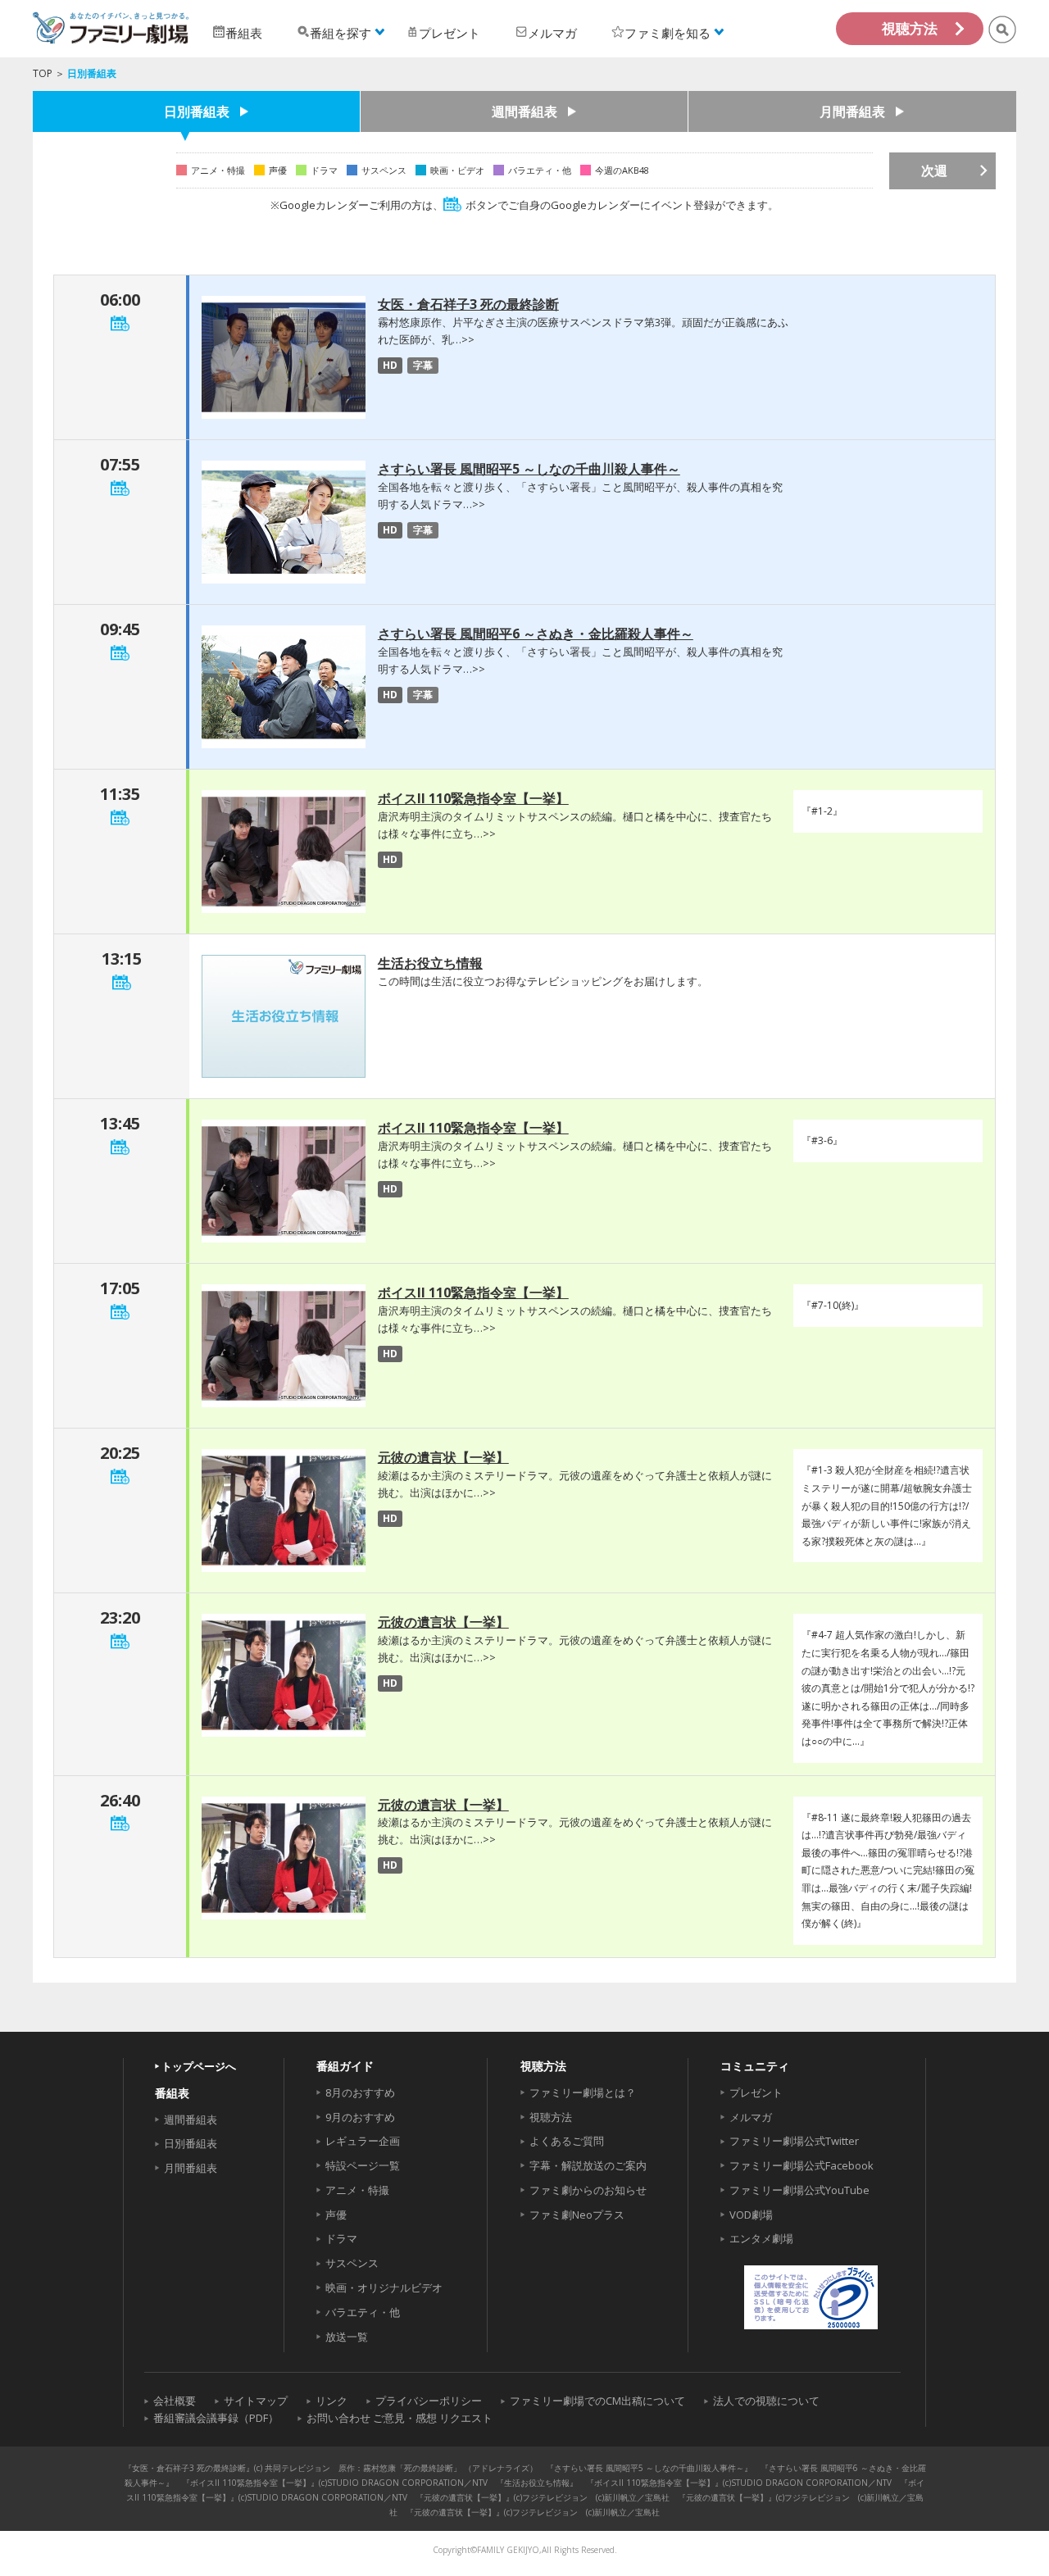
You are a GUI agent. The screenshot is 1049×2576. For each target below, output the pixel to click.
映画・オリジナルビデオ (384, 2288)
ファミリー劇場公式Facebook (802, 2165)
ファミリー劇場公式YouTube (799, 2190)
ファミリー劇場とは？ (583, 2092)
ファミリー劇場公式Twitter (794, 2141)
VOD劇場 (751, 2215)
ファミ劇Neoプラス (577, 2215)
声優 (336, 2215)
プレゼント (756, 2092)
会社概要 (175, 2401)
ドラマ (341, 2238)
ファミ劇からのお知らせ (588, 2190)
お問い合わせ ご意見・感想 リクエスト (400, 2418)
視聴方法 (910, 28)
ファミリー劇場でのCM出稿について (597, 2401)
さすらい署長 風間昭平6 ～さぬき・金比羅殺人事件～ (536, 634)
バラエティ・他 (363, 2312)
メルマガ (751, 2117)
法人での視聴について (766, 2401)
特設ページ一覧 (363, 2165)
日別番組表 (197, 111)
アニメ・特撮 (357, 2190)
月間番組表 (852, 111)
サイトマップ (256, 2401)
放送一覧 (347, 2337)
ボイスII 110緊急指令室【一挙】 (473, 798)
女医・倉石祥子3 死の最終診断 (468, 304)
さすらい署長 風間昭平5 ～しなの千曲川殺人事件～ (529, 469)
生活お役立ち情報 (430, 963)
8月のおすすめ (360, 2092)
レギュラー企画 (363, 2141)
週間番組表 (524, 111)
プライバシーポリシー (429, 2401)
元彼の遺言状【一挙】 (443, 1457)
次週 (934, 170)
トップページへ (199, 2066)
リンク (332, 2401)
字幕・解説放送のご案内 (588, 2165)
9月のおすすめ (360, 2117)
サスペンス (352, 2263)
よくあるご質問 (567, 2141)
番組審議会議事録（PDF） (216, 2418)
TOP (43, 73)
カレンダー (120, 323)
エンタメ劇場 (761, 2238)
